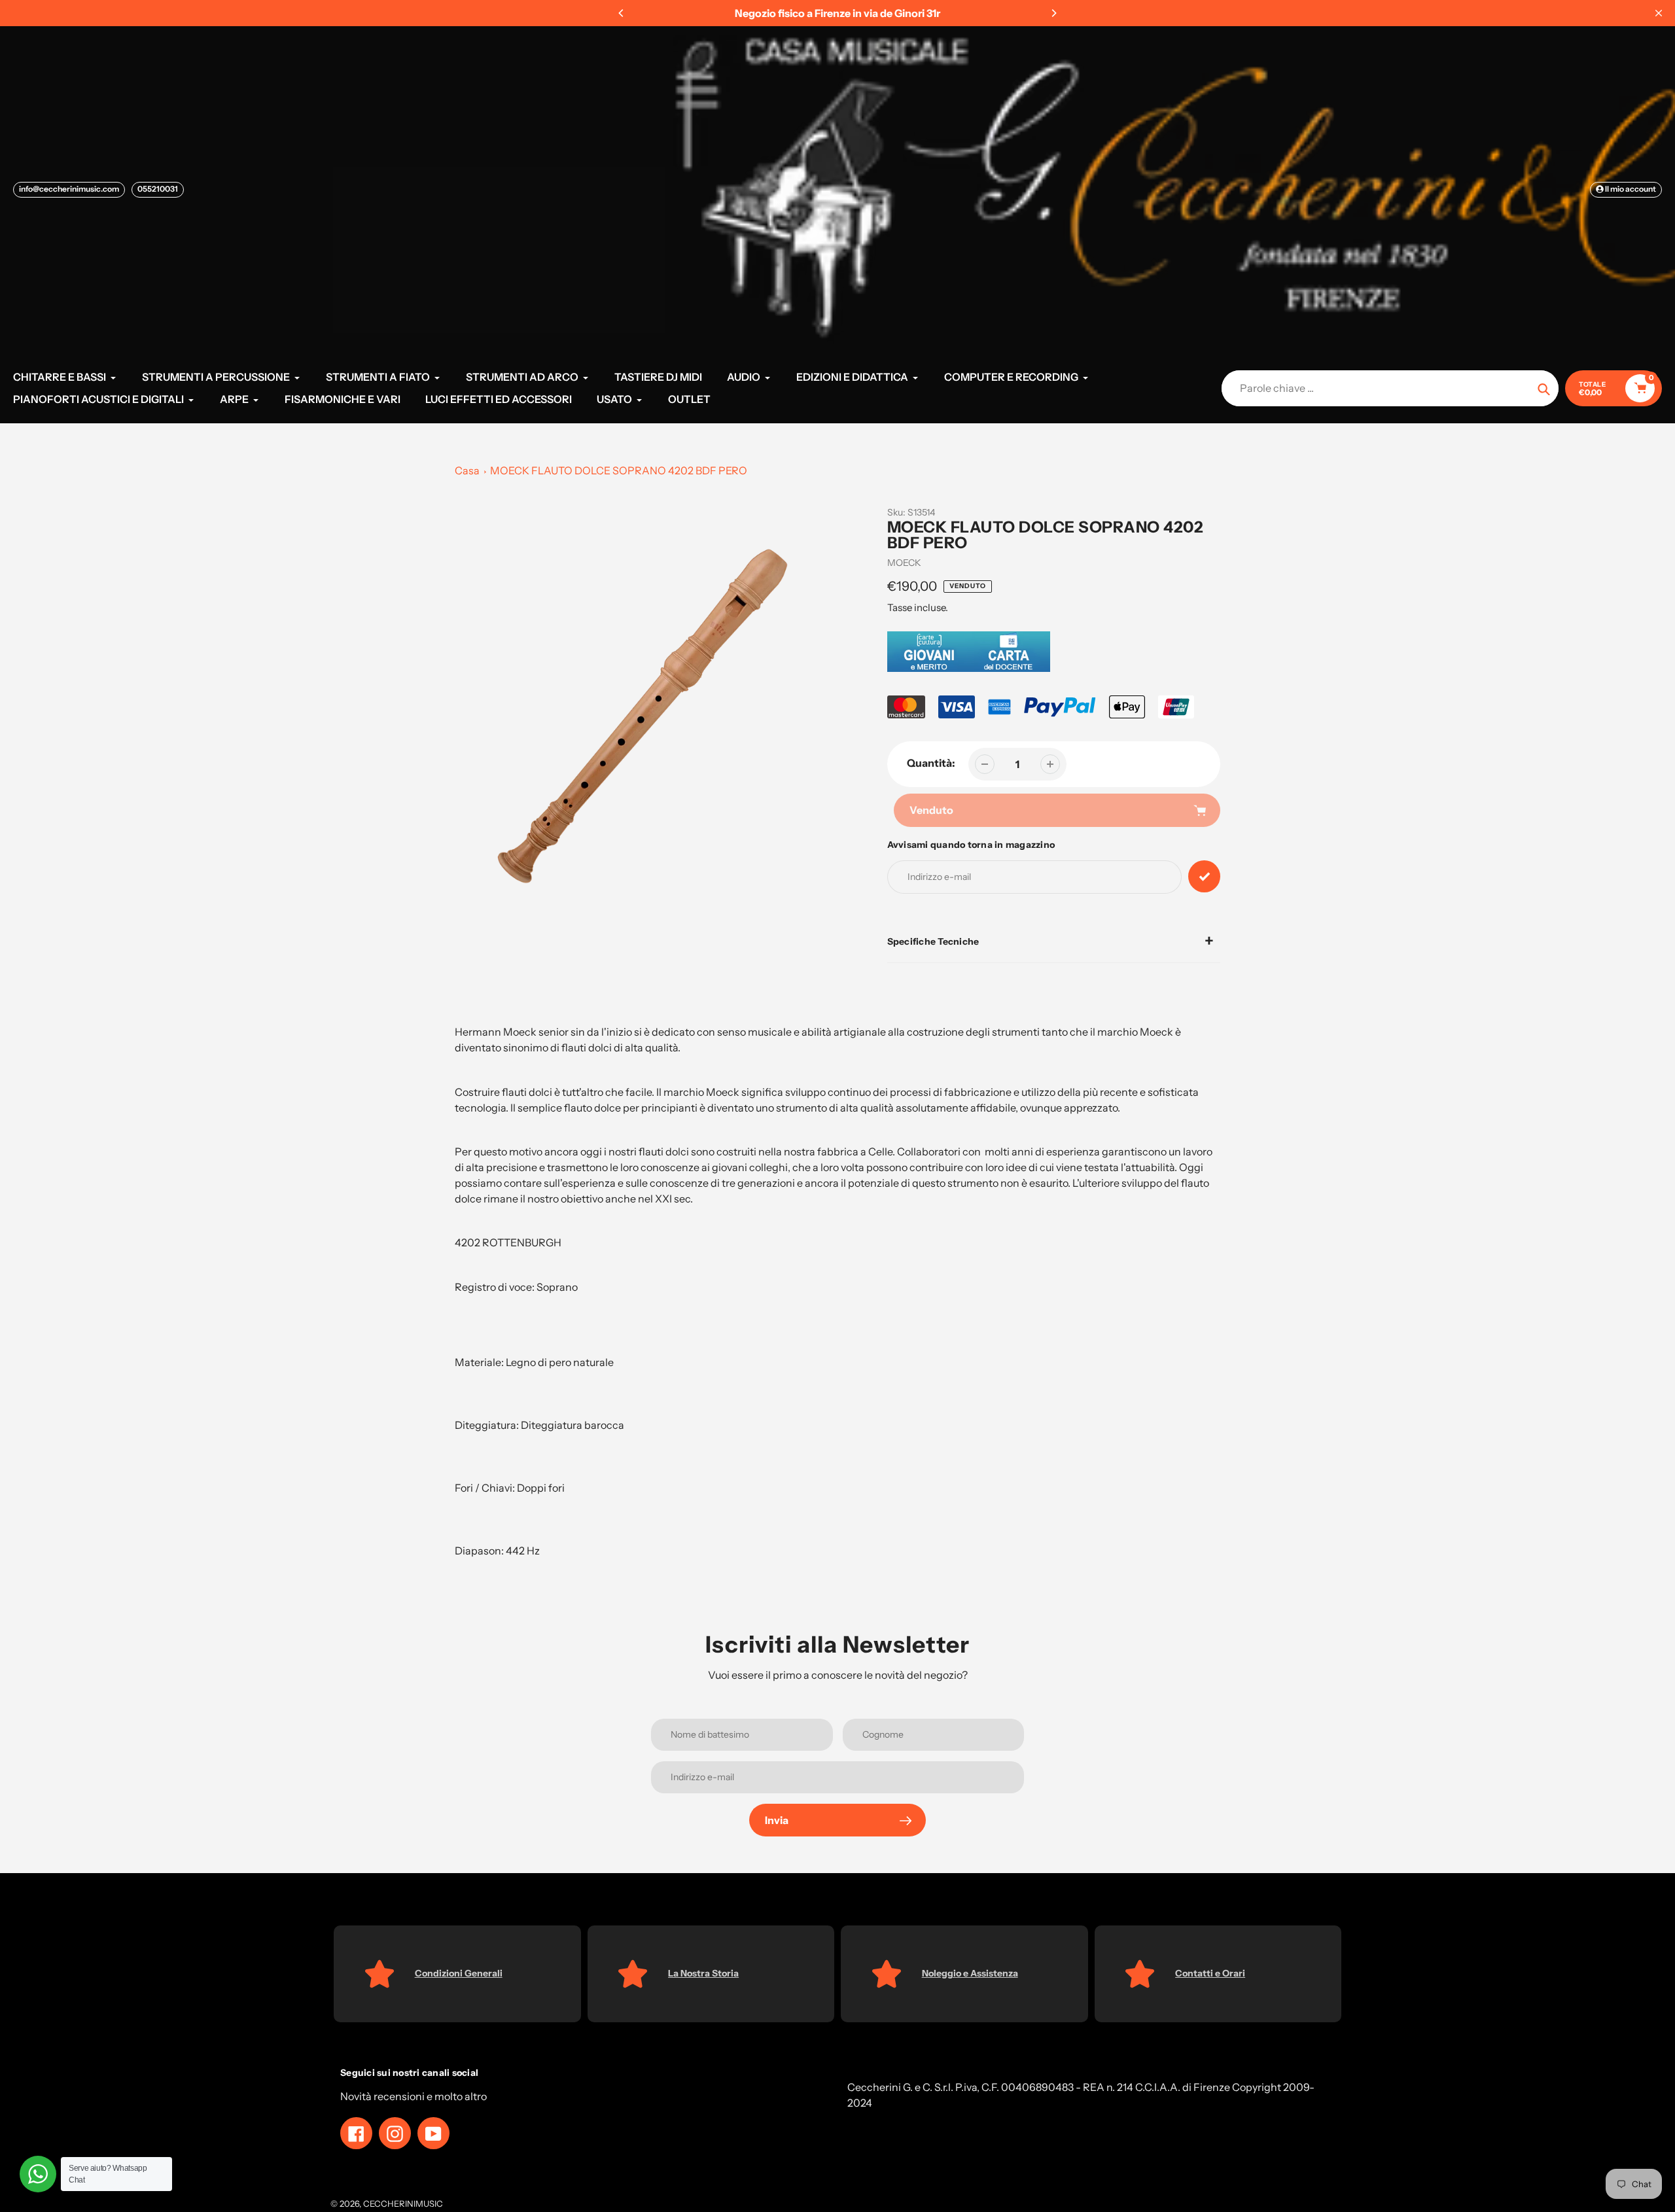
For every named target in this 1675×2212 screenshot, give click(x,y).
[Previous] (622, 13)
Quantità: (931, 763)
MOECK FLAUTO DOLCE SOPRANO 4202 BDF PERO (619, 470)
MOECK (904, 563)
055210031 (158, 189)
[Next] (1053, 13)
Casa (467, 470)
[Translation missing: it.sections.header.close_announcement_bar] (1659, 13)
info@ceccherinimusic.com (69, 189)
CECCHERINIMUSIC (403, 2203)
